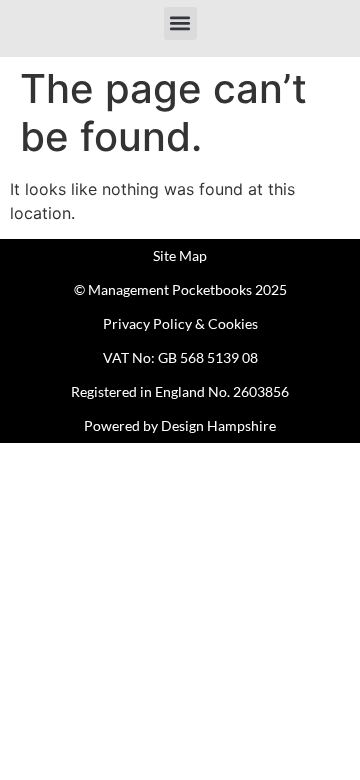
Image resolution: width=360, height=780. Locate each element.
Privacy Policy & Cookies (180, 323)
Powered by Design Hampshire (180, 425)
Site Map (180, 255)
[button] (180, 23)
